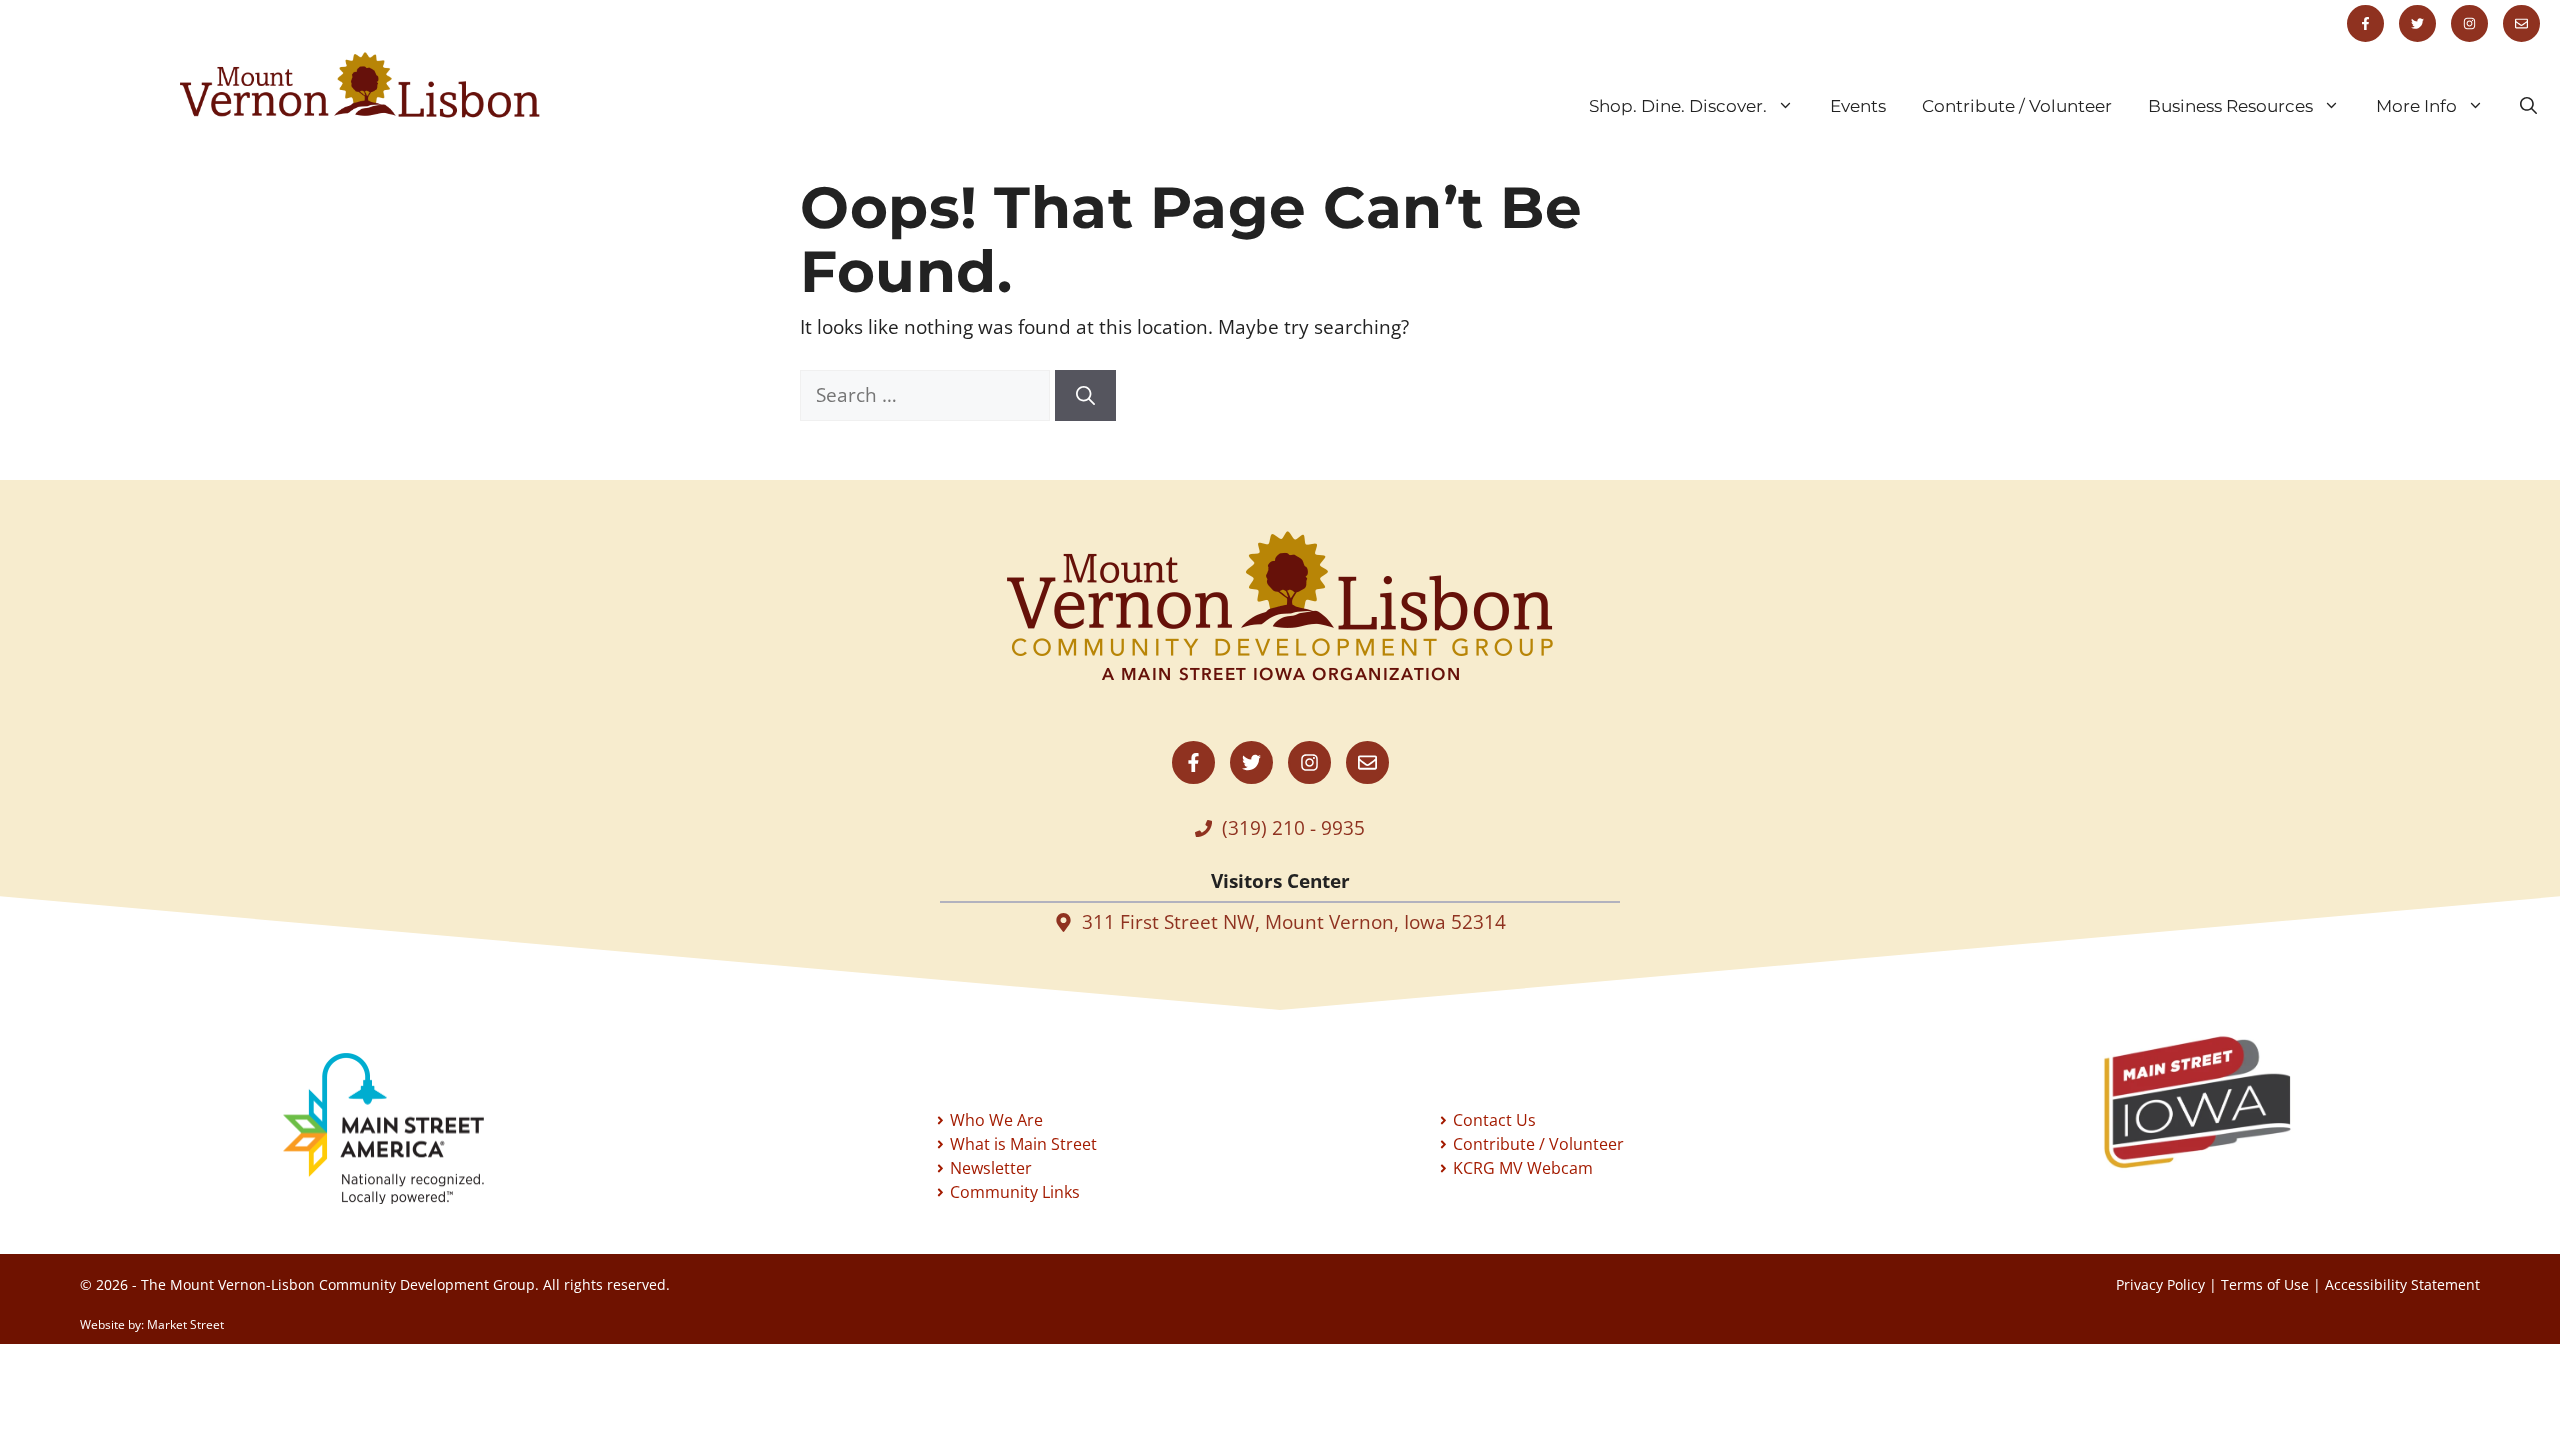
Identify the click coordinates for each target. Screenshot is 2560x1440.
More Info (2416, 106)
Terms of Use (2265, 1284)
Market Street (185, 1324)
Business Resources (2230, 106)
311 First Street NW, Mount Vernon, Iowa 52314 (1294, 922)
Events (1858, 106)
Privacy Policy (2160, 1284)
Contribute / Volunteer (2017, 106)
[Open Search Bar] (2528, 106)
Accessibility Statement (2402, 1284)
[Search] (1085, 395)
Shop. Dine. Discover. (1678, 106)
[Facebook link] (2365, 23)
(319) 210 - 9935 (1293, 828)
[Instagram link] (2469, 23)
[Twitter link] (2417, 23)
